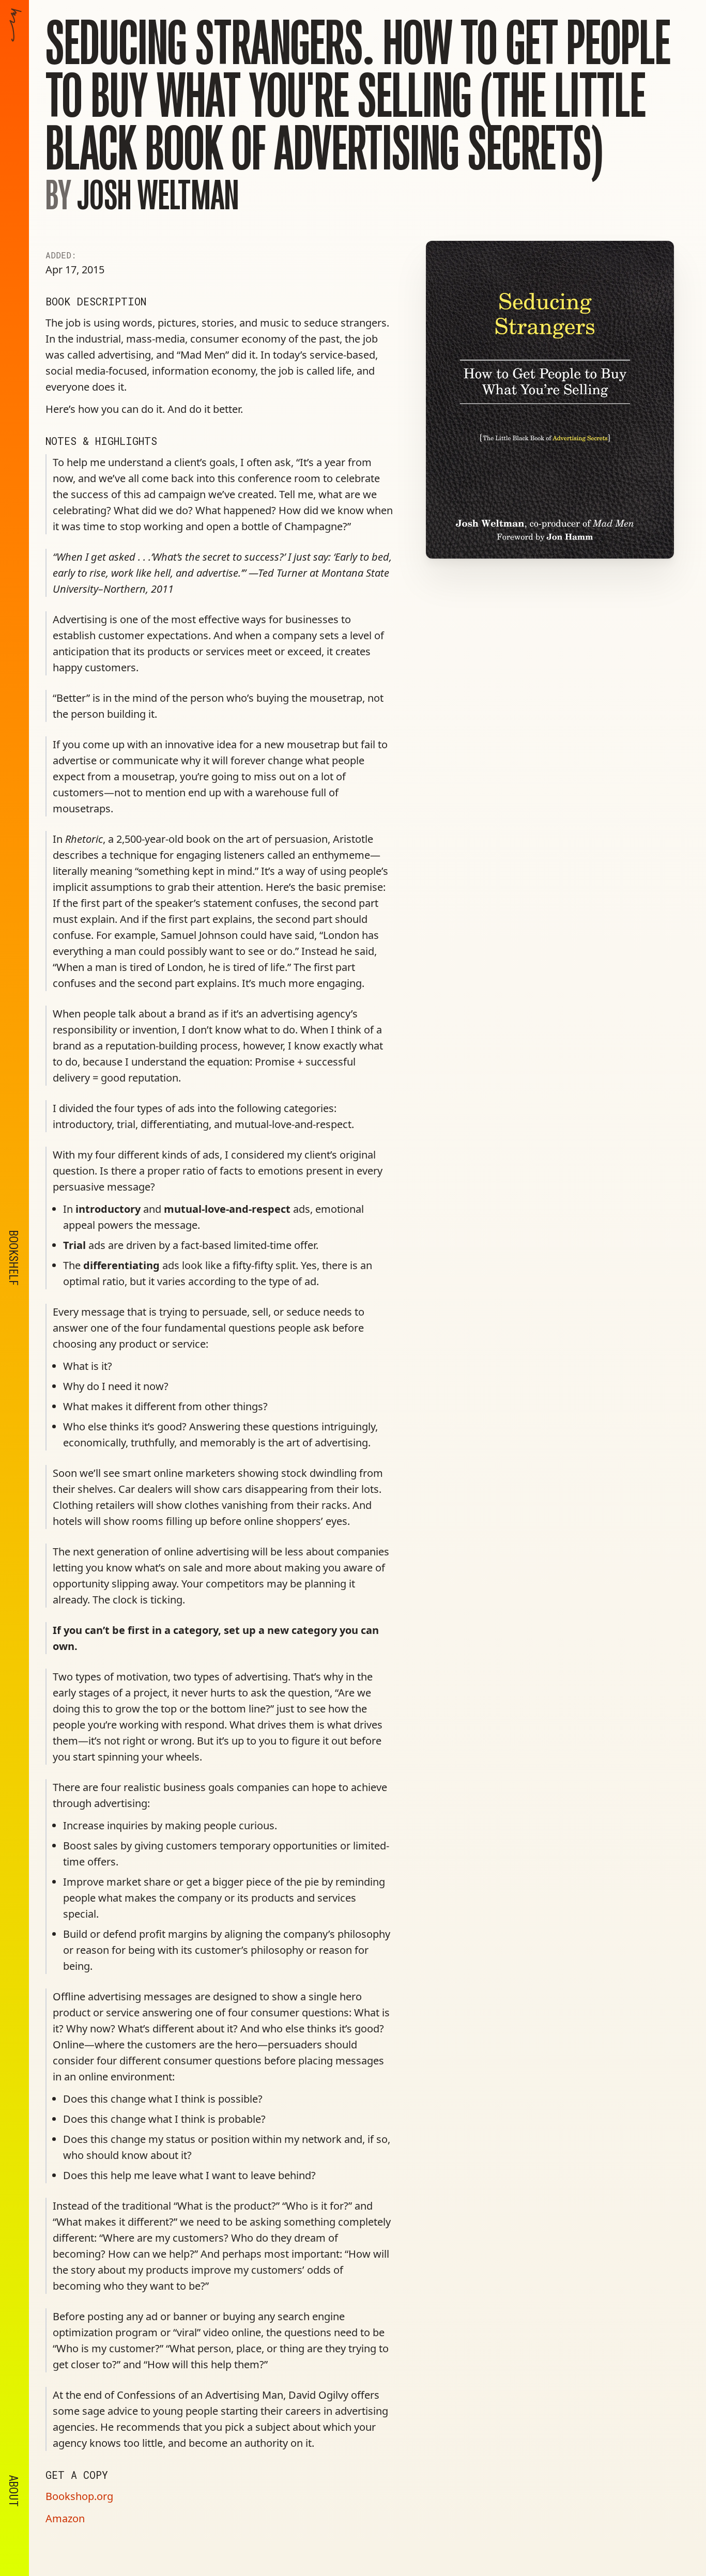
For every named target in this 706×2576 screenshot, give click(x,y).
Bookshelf (13, 1258)
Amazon (65, 2518)
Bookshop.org (79, 2496)
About (13, 2491)
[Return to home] (16, 425)
